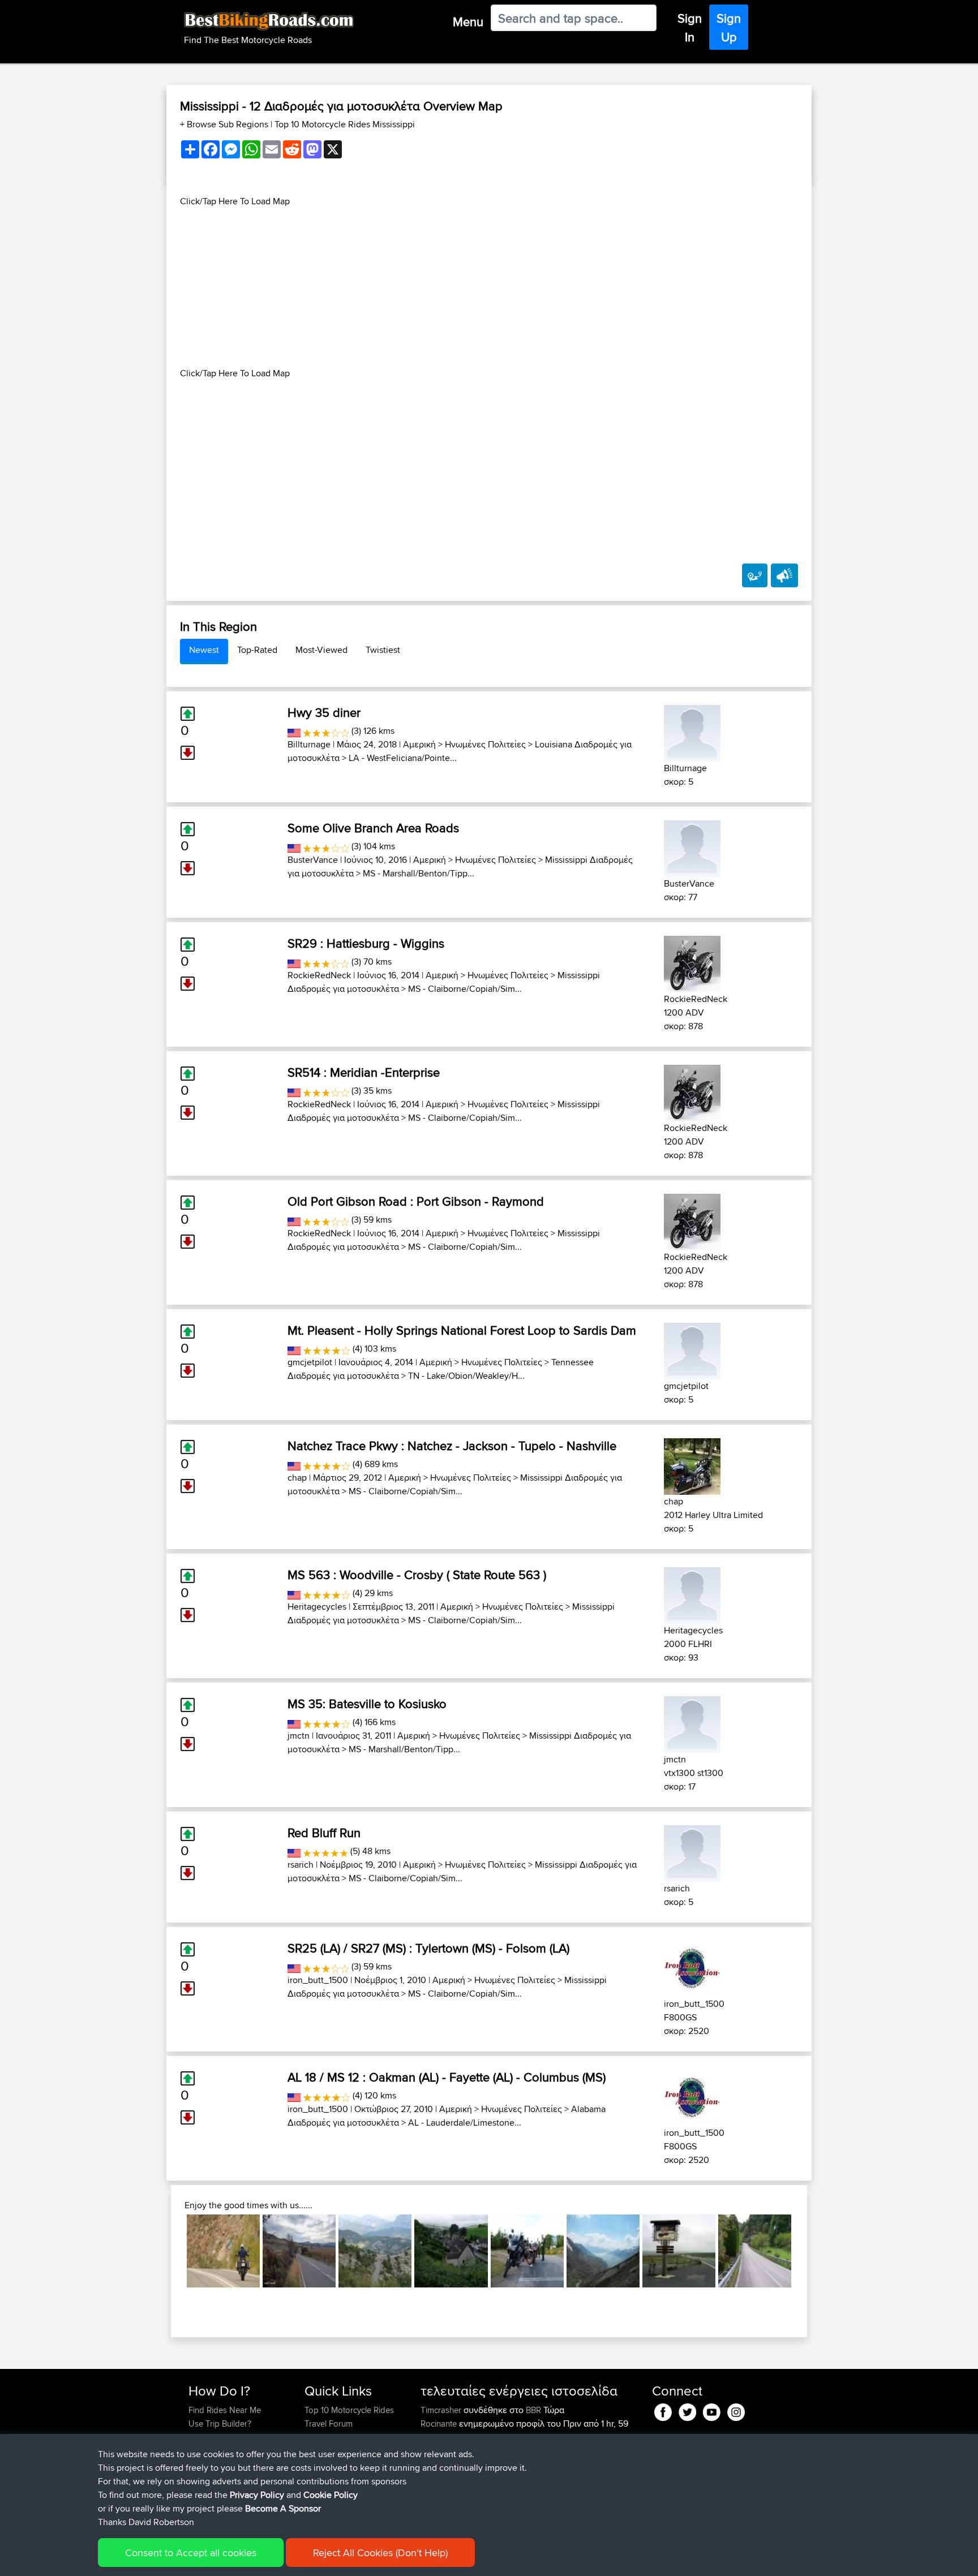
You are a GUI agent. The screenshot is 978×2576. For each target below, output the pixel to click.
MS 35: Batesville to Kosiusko (367, 1704)
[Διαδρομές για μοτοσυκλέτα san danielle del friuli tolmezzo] (755, 2251)
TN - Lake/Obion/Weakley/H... (466, 1376)
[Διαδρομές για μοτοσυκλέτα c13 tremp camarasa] (223, 2251)
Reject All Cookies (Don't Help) (380, 2553)
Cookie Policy (331, 2495)
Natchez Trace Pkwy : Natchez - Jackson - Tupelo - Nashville (452, 1446)
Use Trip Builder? (220, 2424)
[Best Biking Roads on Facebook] (663, 2410)
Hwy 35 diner (324, 712)
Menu (468, 21)
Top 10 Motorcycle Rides (349, 2410)
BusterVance (313, 860)
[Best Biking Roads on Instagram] (736, 2410)
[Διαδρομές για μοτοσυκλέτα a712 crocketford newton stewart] (451, 2251)
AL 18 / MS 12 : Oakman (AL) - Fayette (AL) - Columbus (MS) (447, 2077)
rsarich (301, 1865)
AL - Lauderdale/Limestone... (465, 2123)
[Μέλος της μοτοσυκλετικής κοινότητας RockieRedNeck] (692, 962)
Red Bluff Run (324, 1833)
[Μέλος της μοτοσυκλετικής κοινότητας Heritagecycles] (692, 1594)
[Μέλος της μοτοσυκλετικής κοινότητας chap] (692, 1465)
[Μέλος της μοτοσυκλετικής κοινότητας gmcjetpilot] (692, 1349)
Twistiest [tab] (383, 650)
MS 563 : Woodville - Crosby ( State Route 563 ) (417, 1575)
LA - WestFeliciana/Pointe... (403, 758)
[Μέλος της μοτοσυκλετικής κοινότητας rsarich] (692, 1852)
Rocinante (440, 2424)
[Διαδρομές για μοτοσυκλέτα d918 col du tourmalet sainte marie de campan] (603, 2251)
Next (808, 2251)
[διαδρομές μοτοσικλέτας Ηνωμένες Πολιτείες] (294, 731)
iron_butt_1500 (318, 1980)
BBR (533, 2410)
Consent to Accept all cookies (191, 2553)
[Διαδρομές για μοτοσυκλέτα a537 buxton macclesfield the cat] (679, 2251)
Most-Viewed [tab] (321, 650)
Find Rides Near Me (225, 2410)
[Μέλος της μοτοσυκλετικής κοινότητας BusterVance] (692, 847)
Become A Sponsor (283, 2508)
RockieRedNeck (319, 975)
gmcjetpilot (310, 1362)
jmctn (299, 1736)
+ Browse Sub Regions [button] (225, 124)
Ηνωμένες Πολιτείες (485, 744)
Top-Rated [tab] (257, 650)
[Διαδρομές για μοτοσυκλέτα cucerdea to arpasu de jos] (299, 2251)
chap (297, 1478)
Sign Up (729, 27)
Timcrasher (442, 2410)
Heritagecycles (317, 1607)
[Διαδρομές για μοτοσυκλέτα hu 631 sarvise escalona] (375, 2251)
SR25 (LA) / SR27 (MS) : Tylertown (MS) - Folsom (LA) (428, 1948)
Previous (170, 2251)
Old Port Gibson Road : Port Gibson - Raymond (416, 1201)
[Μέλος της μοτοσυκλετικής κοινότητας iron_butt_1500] (692, 1967)
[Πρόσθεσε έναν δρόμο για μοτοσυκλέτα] (755, 575)
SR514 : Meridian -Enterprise (364, 1072)
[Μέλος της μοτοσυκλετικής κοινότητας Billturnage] (692, 731)
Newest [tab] (204, 650)
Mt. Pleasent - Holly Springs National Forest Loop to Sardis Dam (462, 1330)
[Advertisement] (489, 287)
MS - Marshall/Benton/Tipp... (419, 873)
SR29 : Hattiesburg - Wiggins (366, 943)
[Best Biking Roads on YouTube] (712, 2410)
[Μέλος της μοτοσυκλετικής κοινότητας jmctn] (692, 1723)
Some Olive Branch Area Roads (373, 828)
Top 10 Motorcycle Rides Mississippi (345, 124)
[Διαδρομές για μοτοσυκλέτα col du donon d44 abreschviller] (527, 2251)
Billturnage (309, 744)
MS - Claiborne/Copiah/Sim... (465, 989)
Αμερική (419, 744)
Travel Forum (329, 2424)
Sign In (690, 27)
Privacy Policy (257, 2495)
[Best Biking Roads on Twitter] (687, 2410)
